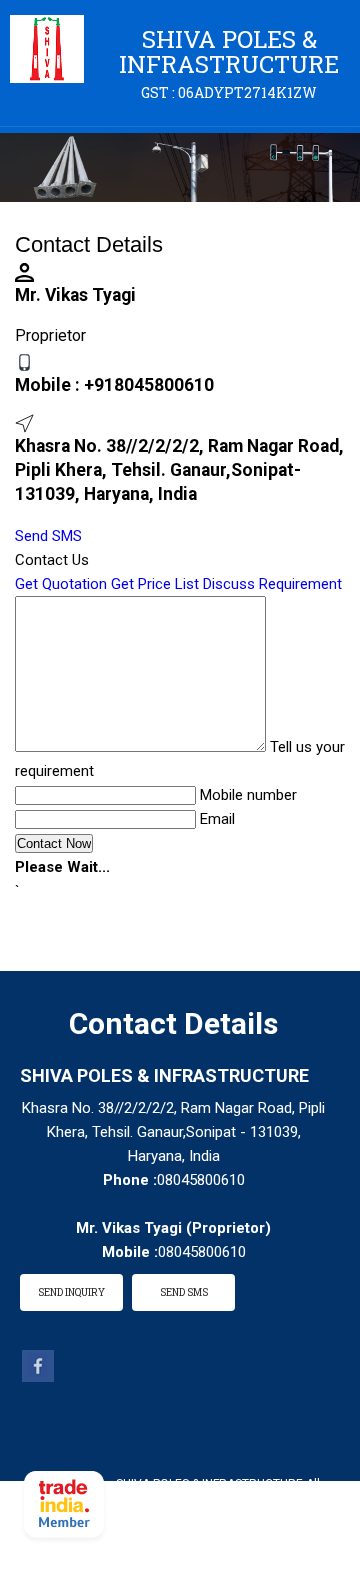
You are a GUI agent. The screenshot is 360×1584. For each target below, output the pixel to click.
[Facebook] (38, 1377)
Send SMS (48, 536)
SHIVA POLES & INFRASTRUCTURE (229, 62)
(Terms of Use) (256, 1511)
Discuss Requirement (272, 584)
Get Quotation (61, 584)
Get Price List (155, 584)
